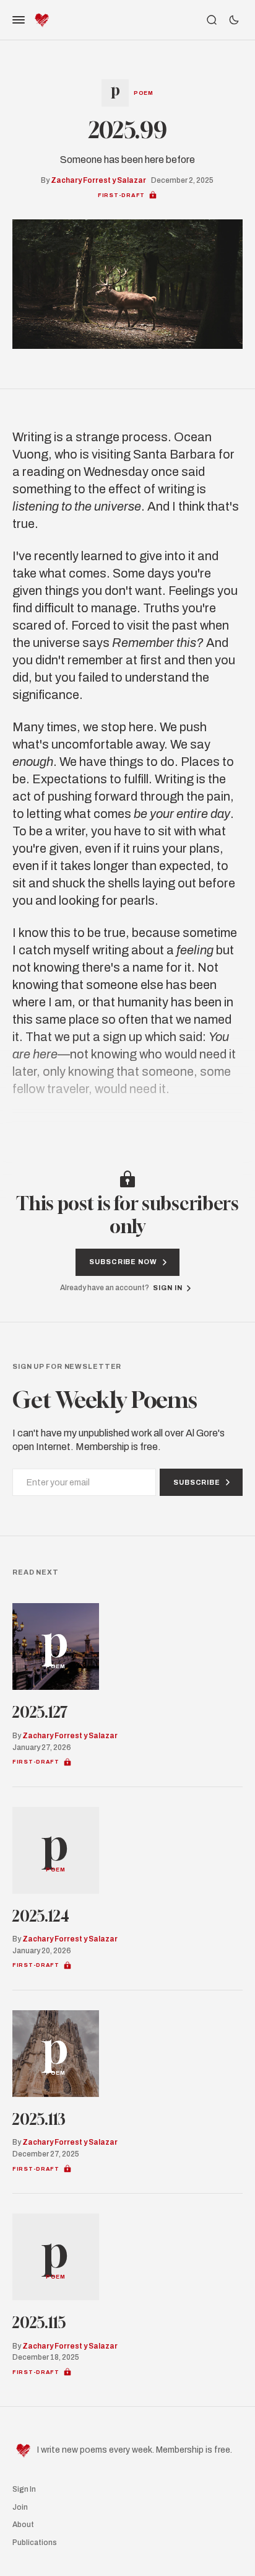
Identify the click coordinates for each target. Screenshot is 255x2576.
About (23, 2525)
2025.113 (39, 2119)
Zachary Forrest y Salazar (98, 180)
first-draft (121, 195)
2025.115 (39, 2323)
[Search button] (212, 20)
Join (20, 2507)
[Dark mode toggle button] (234, 20)
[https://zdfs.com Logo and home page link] (42, 20)
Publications (35, 2543)
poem (144, 93)
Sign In (24, 2489)
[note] (153, 195)
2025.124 (41, 1916)
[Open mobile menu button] (19, 20)
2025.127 (40, 1712)
